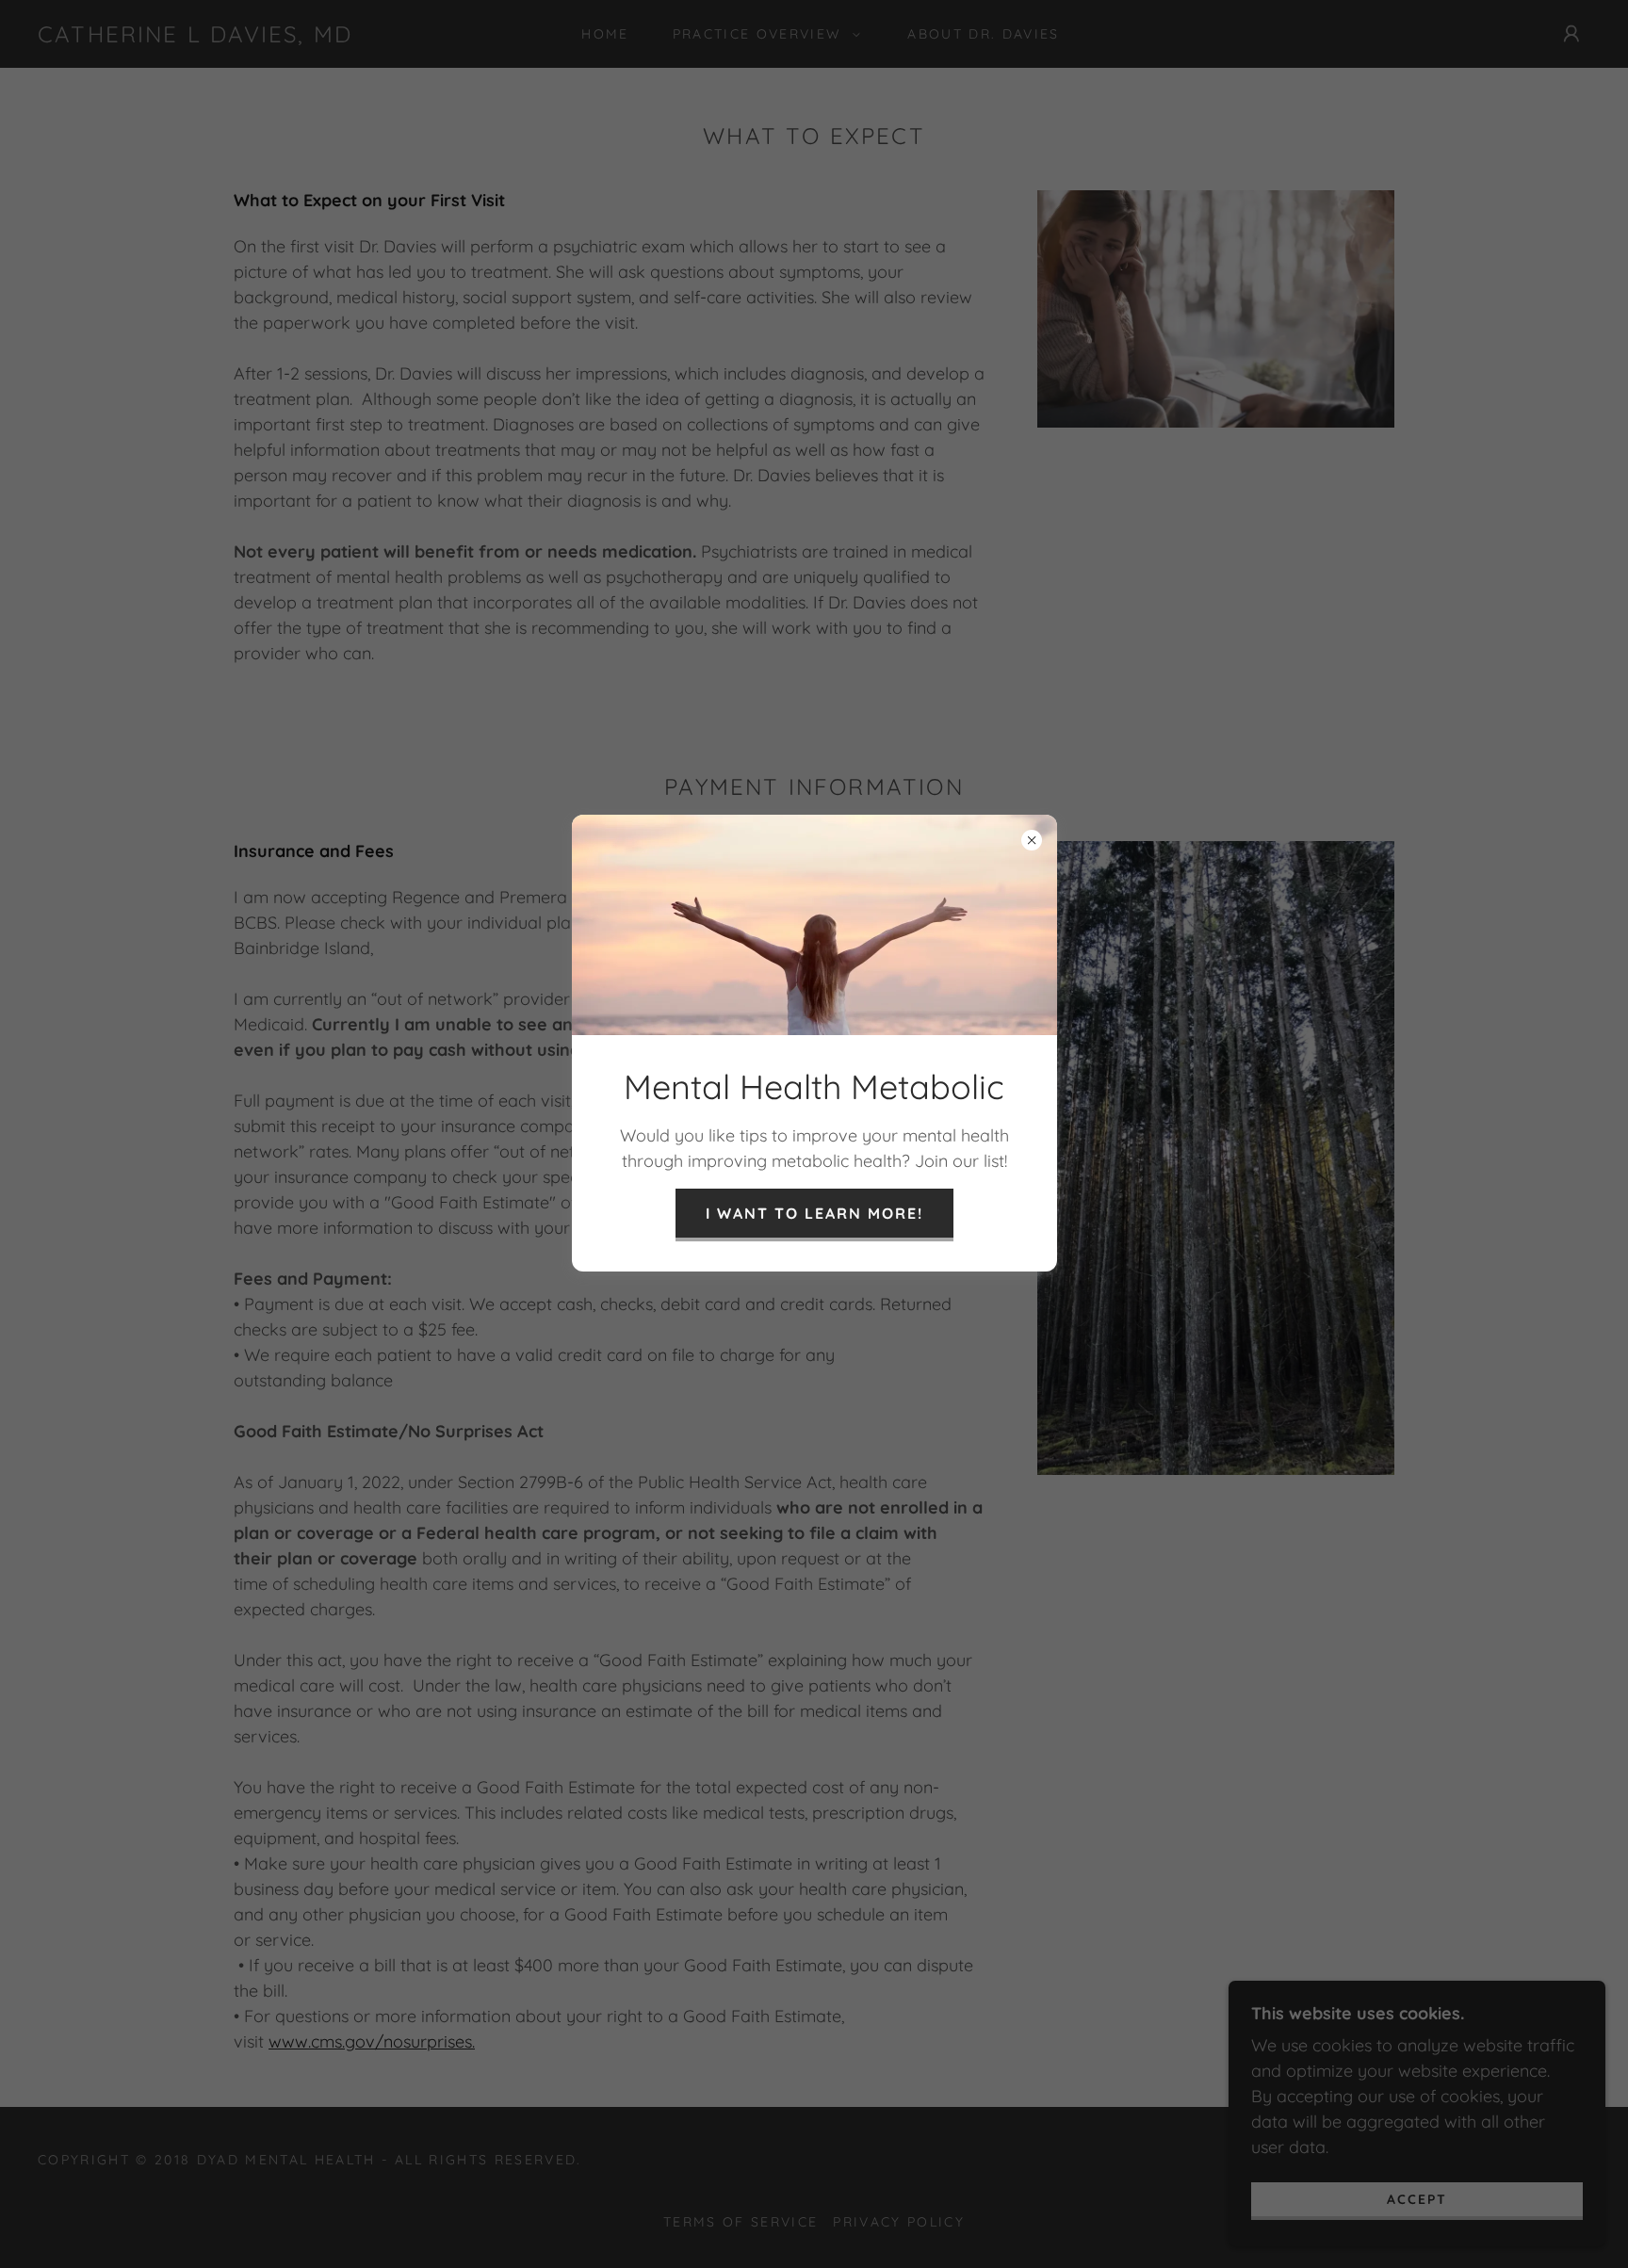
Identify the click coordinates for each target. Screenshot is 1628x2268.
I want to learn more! (814, 1213)
